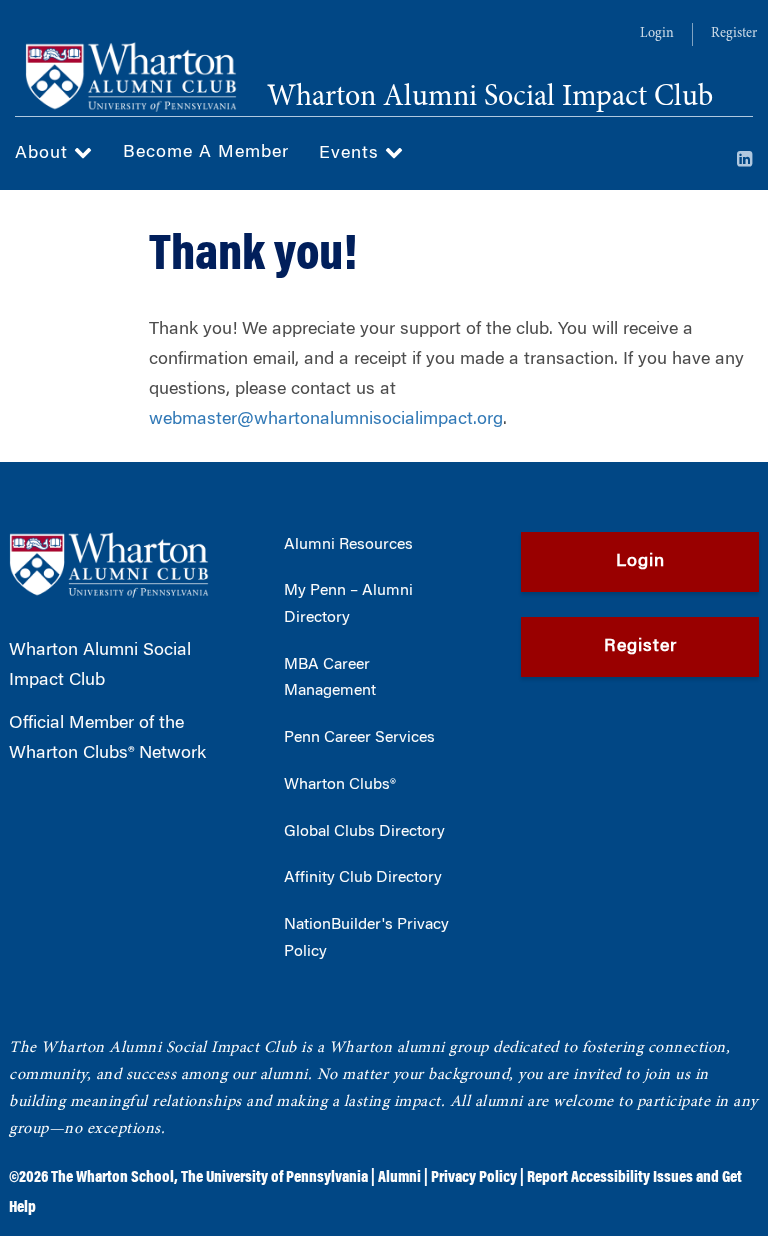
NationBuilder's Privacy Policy (366, 938)
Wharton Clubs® (340, 785)
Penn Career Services (359, 738)
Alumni (399, 1178)
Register (734, 34)
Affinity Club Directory (363, 878)
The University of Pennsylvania (274, 1178)
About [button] (44, 154)
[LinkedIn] (745, 161)
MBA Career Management (330, 678)
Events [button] (352, 154)
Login (657, 34)
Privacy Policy (474, 1178)
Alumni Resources (348, 545)
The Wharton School (112, 1178)
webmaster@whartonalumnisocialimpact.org (326, 420)
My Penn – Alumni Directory (348, 604)
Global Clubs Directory (364, 832)
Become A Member (206, 153)
